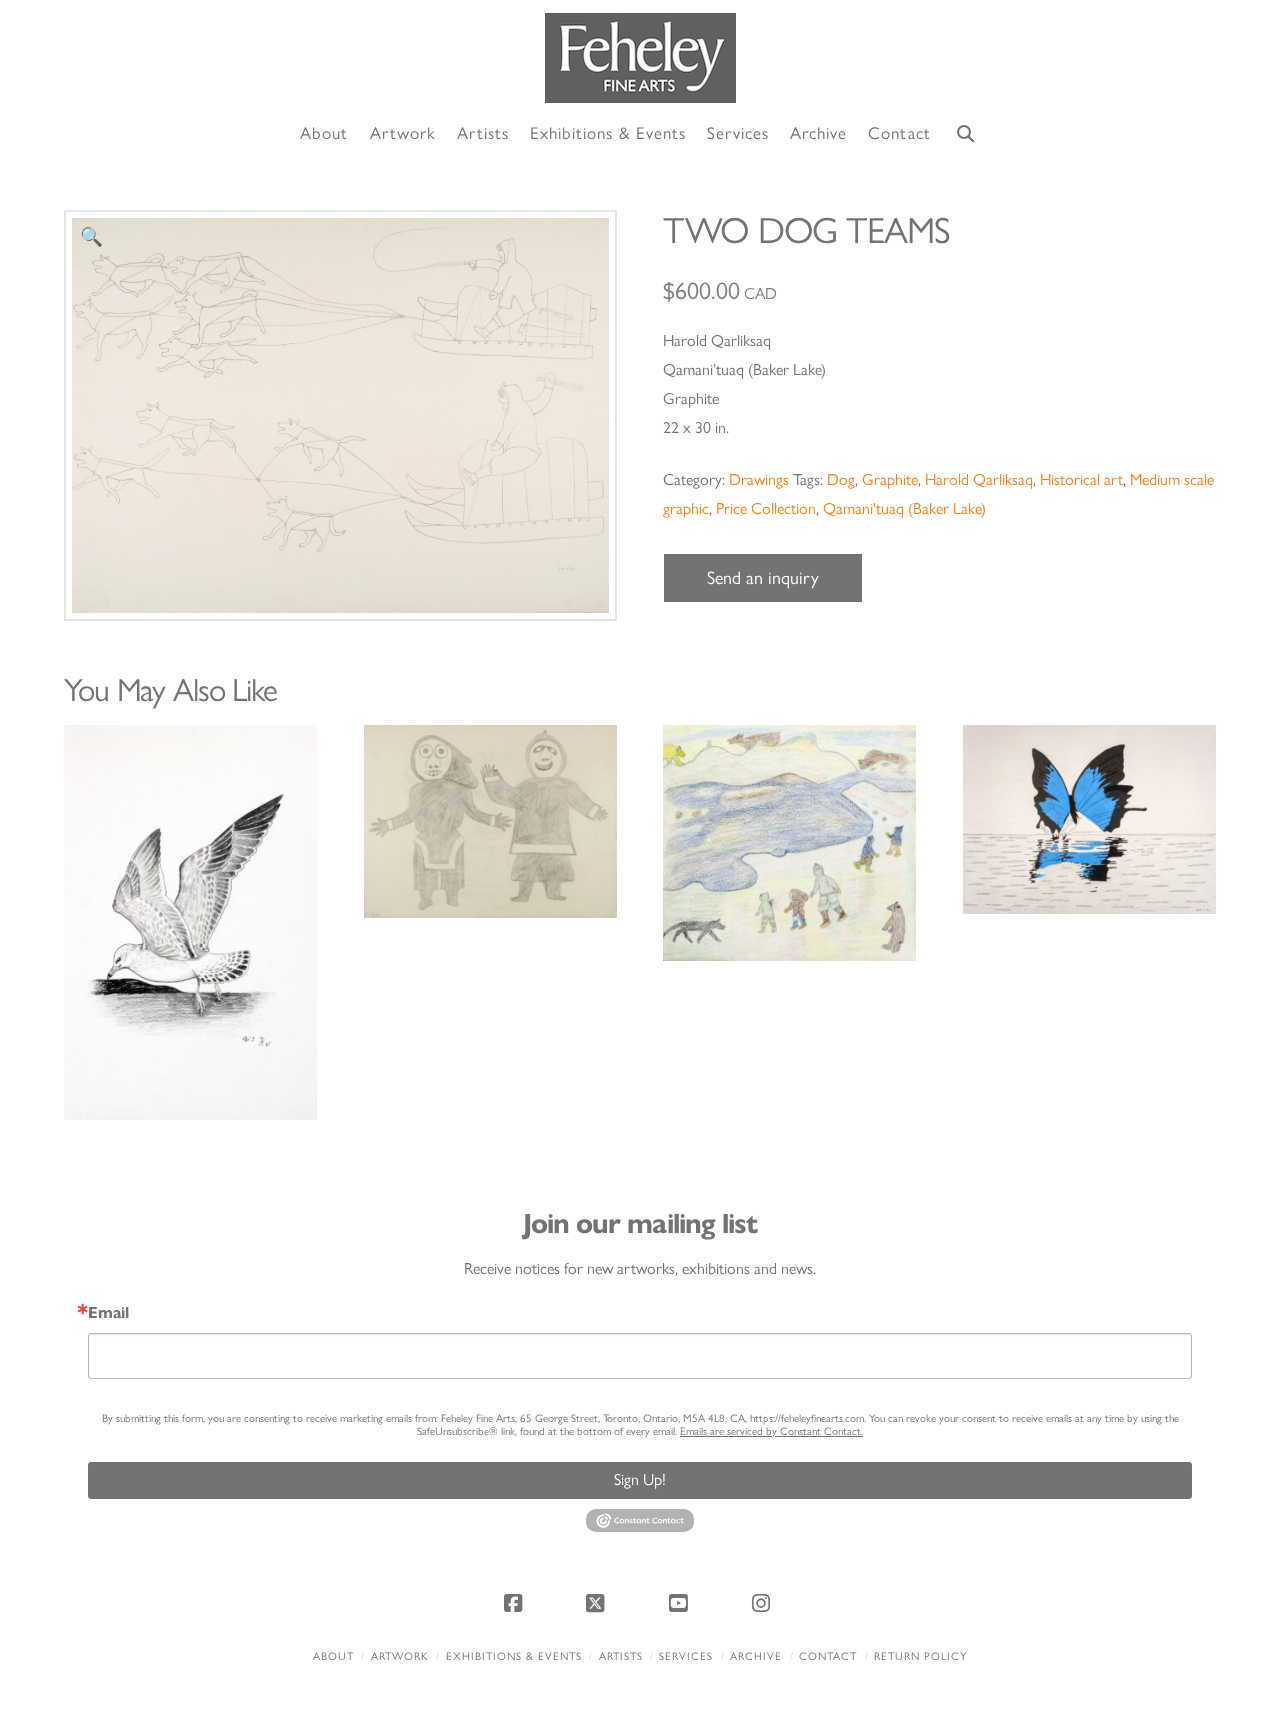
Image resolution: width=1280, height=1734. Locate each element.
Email (108, 1313)
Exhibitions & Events (514, 1656)
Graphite (890, 479)
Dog (841, 479)
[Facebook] (516, 1603)
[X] (599, 1603)
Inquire (190, 921)
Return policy (920, 1656)
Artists (621, 1656)
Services (686, 1656)
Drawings (759, 479)
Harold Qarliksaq (979, 479)
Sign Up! (640, 1479)
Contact (828, 1656)
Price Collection (766, 508)
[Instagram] (764, 1603)
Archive (756, 1656)
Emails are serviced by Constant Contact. (771, 1431)
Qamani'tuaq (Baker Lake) (904, 508)
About (333, 1656)
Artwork (400, 1656)
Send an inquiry (763, 578)
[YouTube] (681, 1603)
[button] (91, 237)
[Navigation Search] (966, 134)
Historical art (1081, 479)
